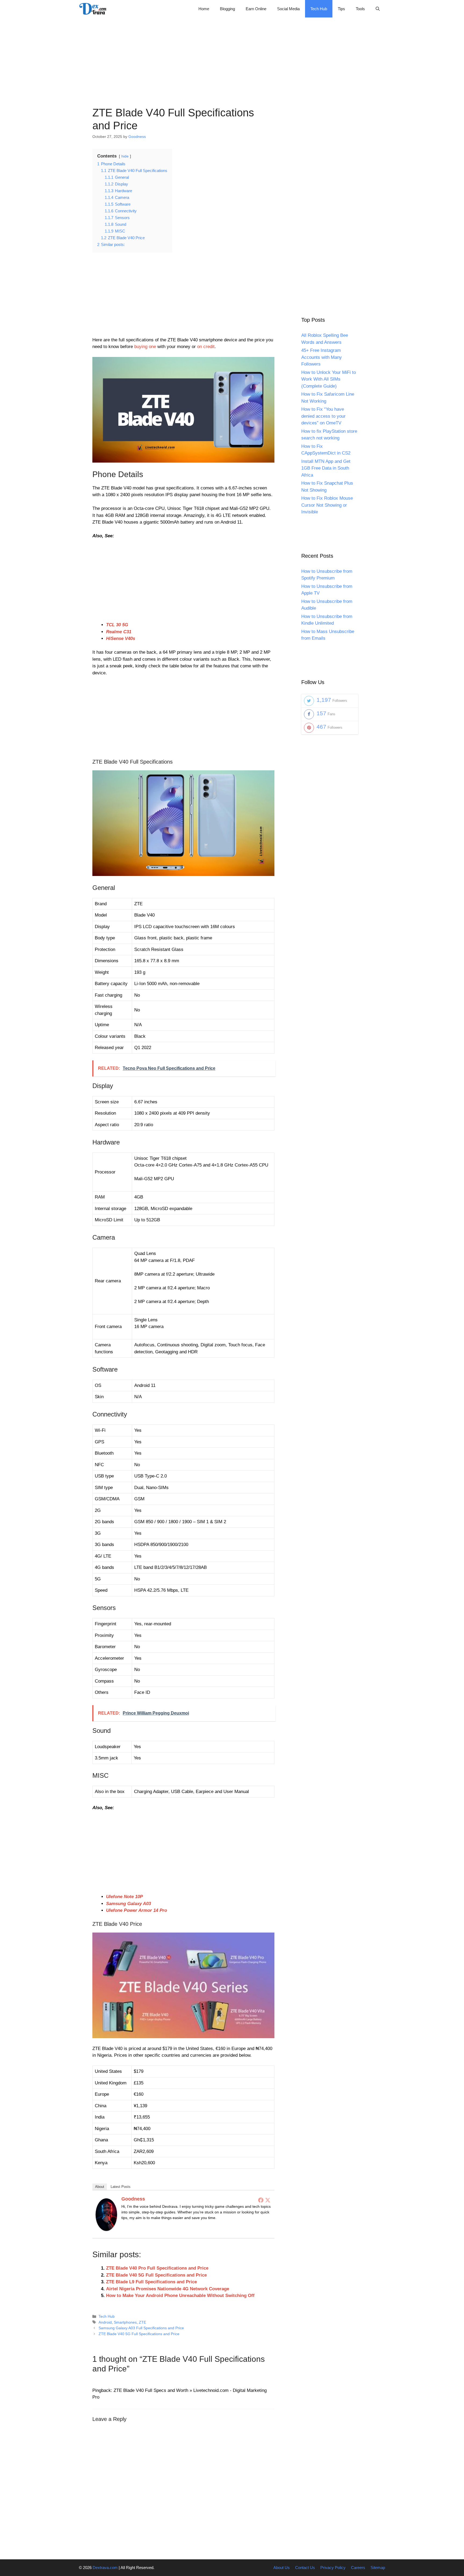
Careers (358, 2568)
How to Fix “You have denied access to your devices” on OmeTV (323, 416)
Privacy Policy (333, 2568)
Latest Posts (121, 2187)
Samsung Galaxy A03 (128, 1904)
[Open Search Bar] (378, 9)
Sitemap (378, 2568)
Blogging (227, 9)
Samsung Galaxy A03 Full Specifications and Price (141, 2328)
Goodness (133, 2199)
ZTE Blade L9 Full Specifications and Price (151, 2282)
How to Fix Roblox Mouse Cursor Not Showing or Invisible (327, 505)
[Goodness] (106, 2229)
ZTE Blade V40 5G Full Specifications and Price (156, 2275)
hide (125, 156)
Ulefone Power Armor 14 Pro (137, 1910)
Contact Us (305, 2568)
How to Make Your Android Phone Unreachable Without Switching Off (180, 2296)
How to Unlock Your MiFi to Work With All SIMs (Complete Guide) (329, 379)
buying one (145, 347)
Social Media (288, 9)
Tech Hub (319, 9)
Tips (341, 9)
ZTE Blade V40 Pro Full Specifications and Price (157, 2268)
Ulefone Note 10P (124, 1897)
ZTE (142, 2322)
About (100, 2187)
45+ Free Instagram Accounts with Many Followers (322, 357)
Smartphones (125, 2322)
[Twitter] (268, 2200)
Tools (360, 9)
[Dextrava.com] (94, 9)
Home (204, 9)
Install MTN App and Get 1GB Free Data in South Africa (326, 468)
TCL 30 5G (117, 625)
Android (105, 2322)
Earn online (256, 9)
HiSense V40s (121, 638)
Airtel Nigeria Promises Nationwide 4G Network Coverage (168, 2289)
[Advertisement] (232, 55)
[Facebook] (261, 2200)
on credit (206, 347)
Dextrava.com (105, 2568)
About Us (282, 2568)
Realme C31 (119, 632)
